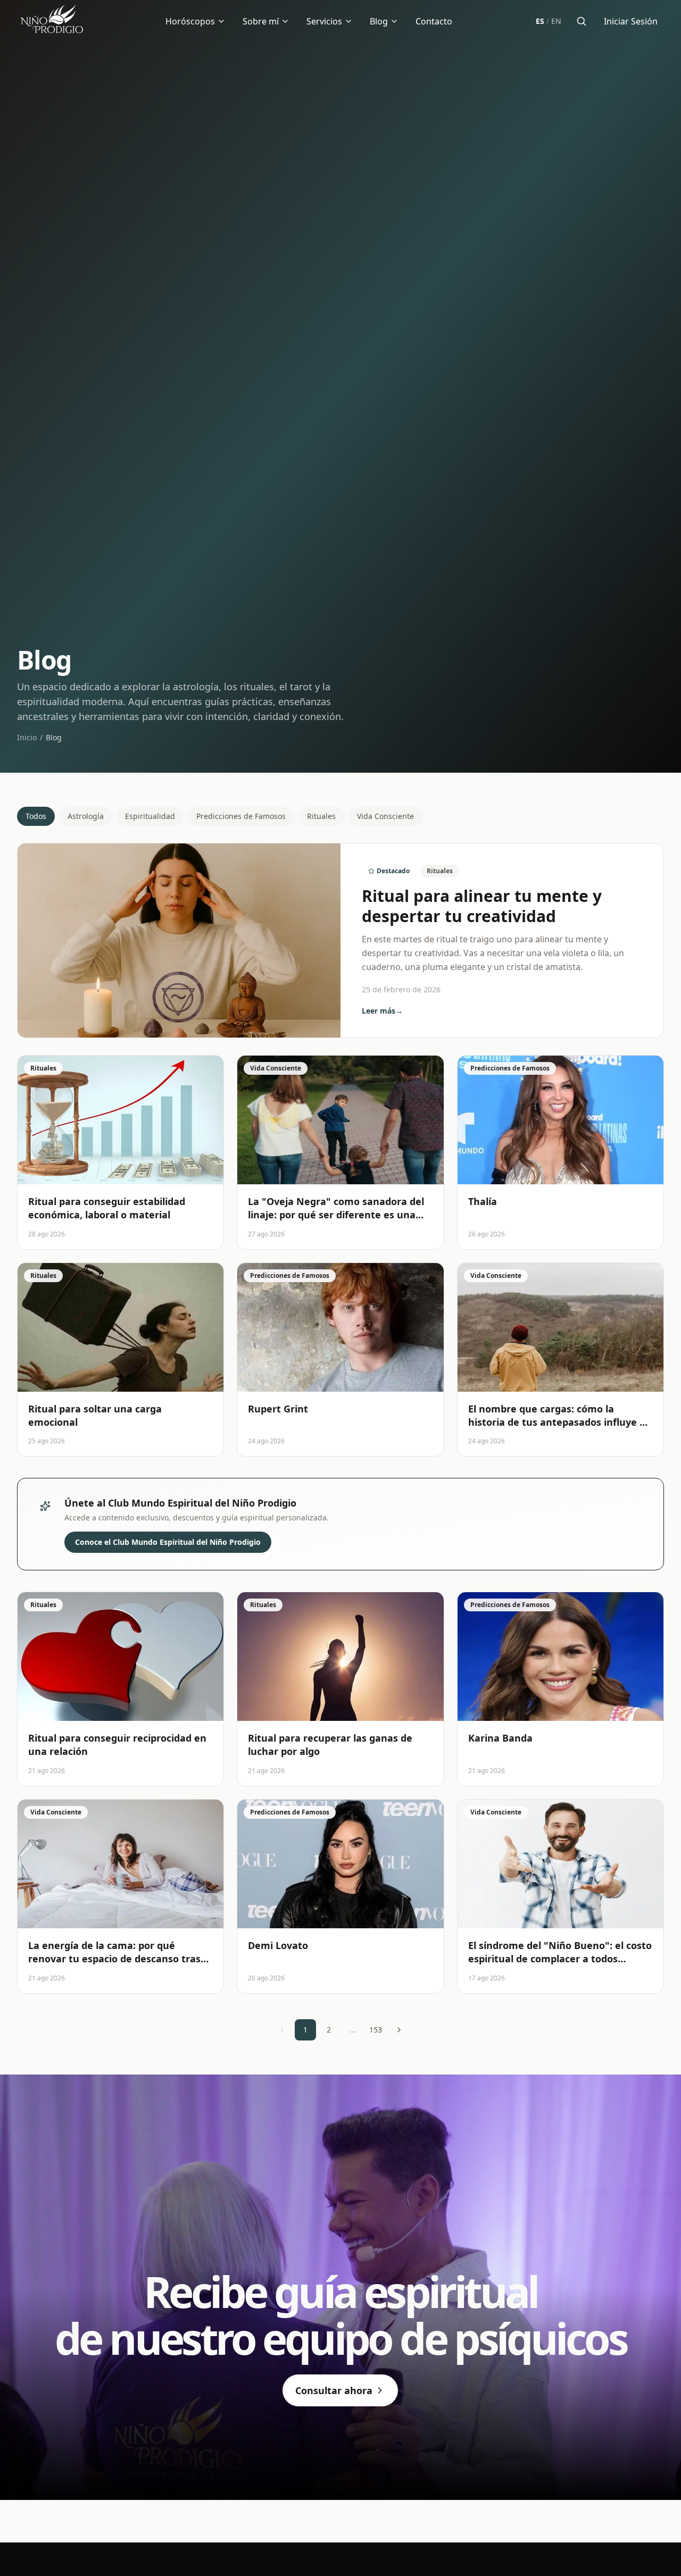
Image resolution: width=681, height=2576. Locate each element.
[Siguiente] (399, 2030)
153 (376, 2030)
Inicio (27, 737)
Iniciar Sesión (631, 21)
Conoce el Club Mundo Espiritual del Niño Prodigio (168, 1542)
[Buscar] (582, 21)
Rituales (321, 816)
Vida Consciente (385, 816)
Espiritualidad (150, 816)
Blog (379, 21)
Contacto (434, 21)
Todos (36, 816)
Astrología (86, 816)
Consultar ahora (334, 2390)
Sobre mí (261, 21)
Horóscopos (190, 21)
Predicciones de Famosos (241, 816)
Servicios (324, 21)
